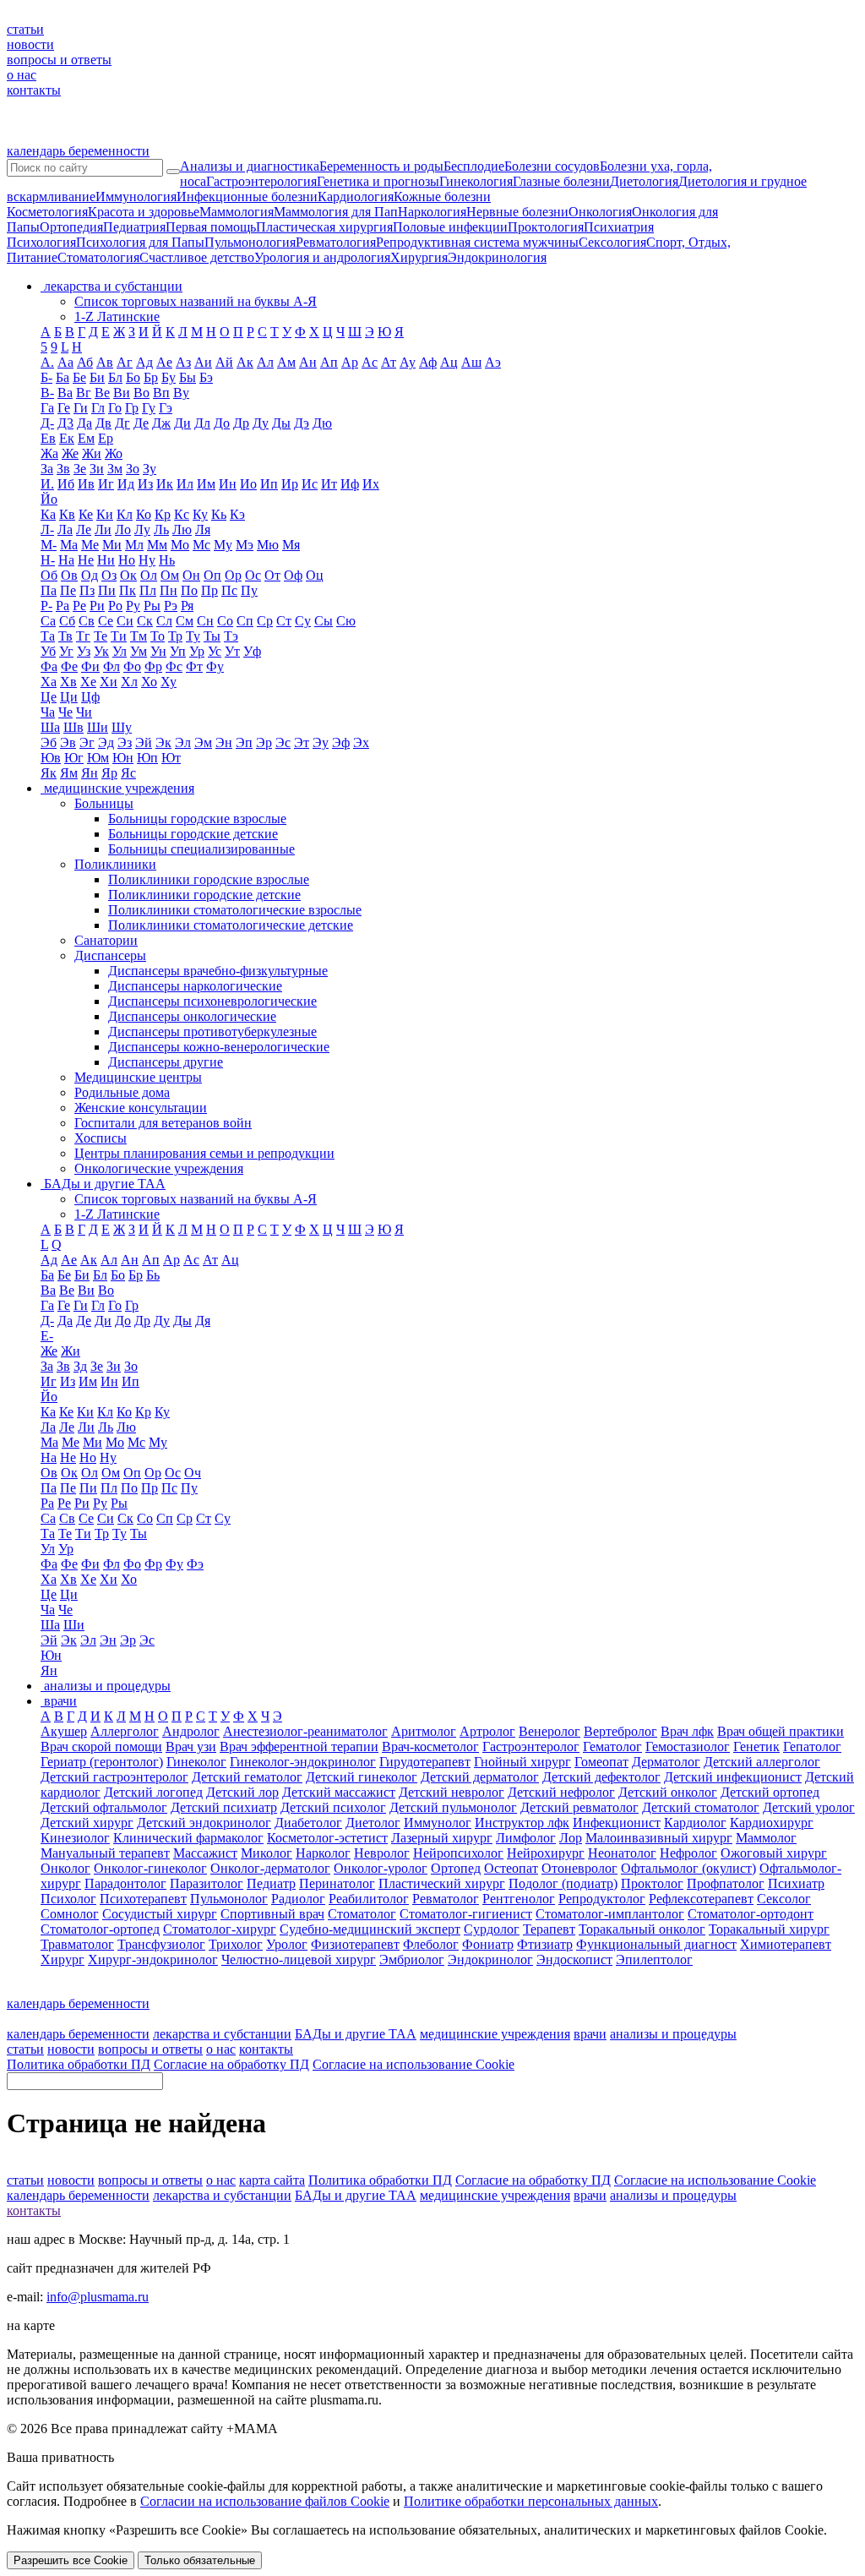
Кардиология (356, 196)
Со (225, 621)
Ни (106, 560)
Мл (134, 545)
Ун (158, 651)
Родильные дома (122, 1092)
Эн (224, 742)
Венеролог (549, 1731)
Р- (46, 606)
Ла (65, 529)
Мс (201, 545)
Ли (103, 529)
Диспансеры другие (166, 1062)
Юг (74, 758)
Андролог (191, 1731)
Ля (203, 529)
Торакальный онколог (642, 1929)
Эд (106, 742)
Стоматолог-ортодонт (751, 1914)
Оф (293, 575)
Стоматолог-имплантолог (610, 1914)
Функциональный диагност (656, 1944)
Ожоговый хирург (774, 1853)
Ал (265, 362)
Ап (329, 362)
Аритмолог (424, 1731)
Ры (152, 606)
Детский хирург (87, 1823)
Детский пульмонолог (453, 1807)
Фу (215, 666)
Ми (112, 545)
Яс (128, 773)
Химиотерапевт (786, 1944)
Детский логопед (153, 1792)
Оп (212, 575)
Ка (48, 514)
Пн (169, 590)
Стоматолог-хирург (220, 1929)
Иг (106, 484)
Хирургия (419, 257)
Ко (144, 514)
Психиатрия (619, 227)
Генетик (756, 1746)
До (222, 423)
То (158, 636)
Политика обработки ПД (79, 2064)
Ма (69, 545)
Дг (122, 423)
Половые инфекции (450, 227)
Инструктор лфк (522, 1823)
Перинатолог (337, 1883)
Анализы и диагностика (250, 166)
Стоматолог (362, 1914)
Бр (151, 377)
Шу (122, 727)
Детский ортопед (770, 1792)
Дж (161, 423)
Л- (47, 529)
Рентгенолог (519, 1899)
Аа (65, 362)
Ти (119, 636)
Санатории (106, 940)
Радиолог (298, 1899)
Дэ (302, 423)
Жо (114, 453)
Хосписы (101, 1138)
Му (223, 545)
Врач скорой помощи (101, 1746)
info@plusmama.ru (98, 2297)
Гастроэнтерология (261, 181)
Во (141, 393)
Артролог (487, 1731)
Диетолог (373, 1823)
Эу (321, 742)
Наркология (432, 212)
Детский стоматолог (701, 1807)
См (185, 621)
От (272, 575)
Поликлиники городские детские (204, 895)
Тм (139, 636)
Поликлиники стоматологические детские (231, 925)
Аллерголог (125, 1731)
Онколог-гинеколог (150, 1868)
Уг (66, 651)
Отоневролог (579, 1868)
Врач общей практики (781, 1731)
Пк (128, 590)
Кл (125, 514)
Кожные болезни (442, 196)
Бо (133, 377)
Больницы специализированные (201, 849)
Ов (69, 575)
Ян (90, 773)
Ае (164, 362)
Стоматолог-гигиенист (466, 1914)
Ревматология (336, 242)
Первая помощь (211, 227)
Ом (170, 575)
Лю (182, 529)
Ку (200, 514)
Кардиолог (695, 1823)
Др (241, 423)
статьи (25, 29)
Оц (315, 575)
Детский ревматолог (579, 1807)
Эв (68, 742)
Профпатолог (726, 1883)
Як (49, 773)
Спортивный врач (272, 1914)
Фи (90, 666)
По (189, 590)
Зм (115, 469)
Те (101, 636)
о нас (22, 75)
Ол (149, 575)
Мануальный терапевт (105, 1853)
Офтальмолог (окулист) (688, 1868)
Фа (49, 666)
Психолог (68, 1899)
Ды (281, 423)
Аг (125, 362)
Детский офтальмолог (104, 1807)
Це (49, 697)
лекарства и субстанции (222, 2034)
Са (48, 621)
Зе (80, 469)
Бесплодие (474, 166)
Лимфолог (526, 1838)
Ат (389, 362)
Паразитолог (207, 1883)
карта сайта (272, 2180)
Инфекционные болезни (247, 196)
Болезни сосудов (552, 166)
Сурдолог (492, 1929)
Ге (64, 408)
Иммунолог (438, 1823)
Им (206, 484)
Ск (145, 621)
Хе (88, 682)
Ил (185, 484)
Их (371, 484)
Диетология (644, 181)
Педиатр (271, 1883)
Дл (202, 423)
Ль (161, 529)
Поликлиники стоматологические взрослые (235, 910)
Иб (66, 484)
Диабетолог (308, 1823)
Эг (87, 742)
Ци (69, 697)
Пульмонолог (229, 1899)
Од (90, 575)
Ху (169, 682)
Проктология (546, 227)
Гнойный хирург (522, 1762)
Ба (63, 377)
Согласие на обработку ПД (231, 2064)
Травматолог (77, 1944)
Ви (122, 393)
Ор (233, 575)
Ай (224, 362)
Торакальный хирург (769, 1929)
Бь (153, 1275)
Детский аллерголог (762, 1762)
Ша (50, 727)
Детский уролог (809, 1807)
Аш (471, 362)
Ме (90, 545)
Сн (205, 621)
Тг (83, 636)
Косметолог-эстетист (327, 1838)
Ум (139, 651)
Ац (449, 362)
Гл (98, 408)
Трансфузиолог (161, 1944)
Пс (229, 590)
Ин (228, 484)
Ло (123, 529)
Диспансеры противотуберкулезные (212, 1031)
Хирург (63, 1959)
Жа (49, 453)
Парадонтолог (125, 1883)
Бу (169, 377)
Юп (147, 758)
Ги (81, 408)
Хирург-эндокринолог (153, 1959)
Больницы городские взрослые (197, 819)
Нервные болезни (517, 212)
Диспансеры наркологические (195, 986)
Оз (109, 575)
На (66, 560)
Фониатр (488, 1944)
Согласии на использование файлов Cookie (265, 2501)
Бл (115, 377)
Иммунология (136, 196)
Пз (87, 590)
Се (106, 621)
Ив (86, 484)
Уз (84, 651)
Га (47, 408)
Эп (244, 742)
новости (30, 44)
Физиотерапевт (355, 1944)
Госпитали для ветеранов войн (163, 1123)
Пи (107, 590)
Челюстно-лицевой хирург (299, 1959)
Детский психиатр (224, 1807)
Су (303, 621)
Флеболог (431, 1944)
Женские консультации (141, 1108)
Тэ (231, 636)
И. (47, 484)
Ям (69, 773)
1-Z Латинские (117, 317)
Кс (182, 514)
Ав (105, 362)
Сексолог (784, 1899)
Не (86, 560)
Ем (86, 438)
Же (70, 453)
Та (48, 636)
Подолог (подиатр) (563, 1883)
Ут (232, 651)
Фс (174, 666)
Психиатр (796, 1883)
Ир (290, 484)
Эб (49, 742)
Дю (322, 423)
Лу (142, 529)
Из (145, 484)
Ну (147, 560)
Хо (149, 682)
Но (127, 560)
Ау (408, 362)
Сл (164, 621)
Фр (153, 666)
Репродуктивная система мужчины (477, 242)
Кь (219, 514)
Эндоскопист (574, 1959)
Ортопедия (71, 227)
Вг (84, 393)
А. (47, 362)
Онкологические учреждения (159, 1168)
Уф (252, 651)
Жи (92, 453)
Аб (85, 362)
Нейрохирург (546, 1853)
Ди (182, 423)
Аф (428, 362)
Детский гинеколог (362, 1777)
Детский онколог (668, 1792)
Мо (180, 545)
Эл (183, 742)
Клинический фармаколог (188, 1838)
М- (49, 545)
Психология (41, 242)
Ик (165, 484)
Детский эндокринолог (204, 1823)
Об (49, 575)
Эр (264, 742)
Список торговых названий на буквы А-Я (196, 301)
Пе (68, 590)
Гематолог (612, 1746)
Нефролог (688, 1853)
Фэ (195, 1564)
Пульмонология (250, 242)
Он (191, 575)
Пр (209, 590)
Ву (181, 393)
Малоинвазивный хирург (659, 1838)
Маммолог (766, 1838)
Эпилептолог (654, 1959)
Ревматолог (446, 1899)
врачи (590, 2034)
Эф (341, 742)
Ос (253, 575)
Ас (370, 362)
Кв (67, 514)
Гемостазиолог (688, 1746)
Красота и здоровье (144, 212)
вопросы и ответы (59, 60)
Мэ (245, 545)
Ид (126, 484)
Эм (203, 742)
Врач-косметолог (430, 1746)
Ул (120, 651)
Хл (129, 682)
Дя (203, 1321)
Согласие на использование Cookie (413, 2064)
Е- (47, 1336)
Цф (90, 697)
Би (97, 377)
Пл (148, 590)
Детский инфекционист (733, 1777)
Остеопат (511, 1868)
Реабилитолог (369, 1899)
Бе (79, 377)
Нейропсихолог (458, 1853)
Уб (48, 651)
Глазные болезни (561, 181)
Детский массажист (339, 1792)
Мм (157, 545)
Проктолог (652, 1883)
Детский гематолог (247, 1777)
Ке (86, 514)
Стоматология (98, 257)
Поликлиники (115, 864)
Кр (163, 514)
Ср (265, 621)
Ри (97, 606)
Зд (80, 1366)
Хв (68, 682)
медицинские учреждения (495, 2034)
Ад (144, 362)
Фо (132, 666)
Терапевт (549, 1929)
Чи (84, 712)
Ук (101, 651)
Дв (103, 423)
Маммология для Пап (336, 212)
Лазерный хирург (442, 1838)
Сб (67, 621)
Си (125, 621)
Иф (350, 484)
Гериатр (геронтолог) (102, 1762)
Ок (128, 575)
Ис (310, 484)
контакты (34, 90)
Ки (105, 514)
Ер (106, 438)
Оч (193, 1473)
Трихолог (236, 1944)
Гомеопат (601, 1762)
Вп (161, 393)
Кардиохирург (772, 1823)
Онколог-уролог (381, 1868)
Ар (350, 362)
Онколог (65, 1868)
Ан (308, 362)
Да (84, 423)
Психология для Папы (140, 242)
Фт (194, 666)
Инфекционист (617, 1823)
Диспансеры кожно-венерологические (219, 1047)
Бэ (206, 377)
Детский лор (242, 1792)
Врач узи (191, 1746)
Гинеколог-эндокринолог (303, 1762)
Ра (63, 606)
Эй (144, 742)
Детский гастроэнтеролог (114, 1777)
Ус (215, 651)
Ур (197, 651)
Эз (125, 742)
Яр (109, 773)
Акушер (64, 1731)
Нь (167, 560)
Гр (132, 408)
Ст (284, 621)
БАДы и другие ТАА (356, 2034)
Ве (102, 393)
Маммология (237, 212)
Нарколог (323, 1853)
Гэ (166, 408)
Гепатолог (812, 1746)
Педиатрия (134, 227)
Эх (361, 742)
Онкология (600, 212)
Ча (48, 712)
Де (141, 423)
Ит (329, 484)
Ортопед (456, 1868)
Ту (193, 636)
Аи (203, 362)
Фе (69, 666)
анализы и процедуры (673, 2034)
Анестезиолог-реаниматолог (305, 1731)
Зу (150, 469)
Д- (47, 423)
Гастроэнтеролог (531, 1746)
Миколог (267, 1853)
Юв (51, 758)
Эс (283, 742)
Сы (324, 621)
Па (49, 590)
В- (47, 393)
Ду (261, 423)
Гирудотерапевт (425, 1762)
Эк (163, 742)
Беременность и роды (381, 166)
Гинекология (476, 181)
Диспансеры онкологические (192, 1016)
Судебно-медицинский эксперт (370, 1929)
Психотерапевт (143, 1899)
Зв (63, 469)
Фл (112, 666)
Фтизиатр (545, 1944)
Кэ (237, 514)
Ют (171, 758)
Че (65, 712)
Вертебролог (620, 1731)
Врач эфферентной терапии (299, 1746)
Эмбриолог (412, 1959)
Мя (291, 545)
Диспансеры (110, 955)
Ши (98, 727)
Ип (269, 484)
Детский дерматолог (480, 1777)
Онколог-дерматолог (270, 1868)
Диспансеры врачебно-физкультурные (218, 971)
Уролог (287, 1944)
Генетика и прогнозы (378, 181)
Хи (109, 682)
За (47, 469)
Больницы (104, 803)
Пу (249, 590)
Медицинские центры (138, 1077)
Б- (46, 377)
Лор (571, 1838)
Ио (248, 484)
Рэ (171, 606)
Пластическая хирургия (324, 227)
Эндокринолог (490, 1959)
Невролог (382, 1853)
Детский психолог (333, 1807)
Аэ (493, 362)
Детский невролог (452, 1792)
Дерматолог (666, 1762)
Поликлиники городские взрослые (209, 879)
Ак (245, 362)
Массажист (205, 1853)
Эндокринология (497, 257)
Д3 (65, 423)
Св (87, 621)
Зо (133, 469)
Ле (84, 529)
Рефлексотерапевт (701, 1899)
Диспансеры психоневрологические (212, 1001)
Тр (175, 636)
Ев (48, 438)
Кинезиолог (75, 1838)
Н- (48, 560)
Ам (286, 362)
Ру (133, 606)
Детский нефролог (561, 1792)
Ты (212, 636)
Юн (123, 758)
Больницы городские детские (193, 834)
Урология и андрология (322, 257)
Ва (65, 393)
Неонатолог (622, 1853)
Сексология (612, 242)
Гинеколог (196, 1762)
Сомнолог (70, 1914)
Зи (97, 469)
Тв (65, 636)
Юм (98, 758)
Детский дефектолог (601, 1777)
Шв (73, 727)
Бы (188, 377)
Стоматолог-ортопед (100, 1929)
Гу (149, 408)
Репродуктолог (602, 1899)
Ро (115, 606)
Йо (49, 499)
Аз (183, 362)
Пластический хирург (442, 1883)
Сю (346, 621)
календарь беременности (78, 151)
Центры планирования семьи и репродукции (204, 1153)
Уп (178, 651)
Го (115, 408)
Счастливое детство (197, 257)
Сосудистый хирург (160, 1914)
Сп (245, 621)
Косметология (47, 212)
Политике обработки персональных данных (531, 2501)
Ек (67, 438)
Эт (302, 742)
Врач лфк (687, 1731)
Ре (79, 606)
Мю (268, 545)
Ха (49, 682)
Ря (187, 606)
